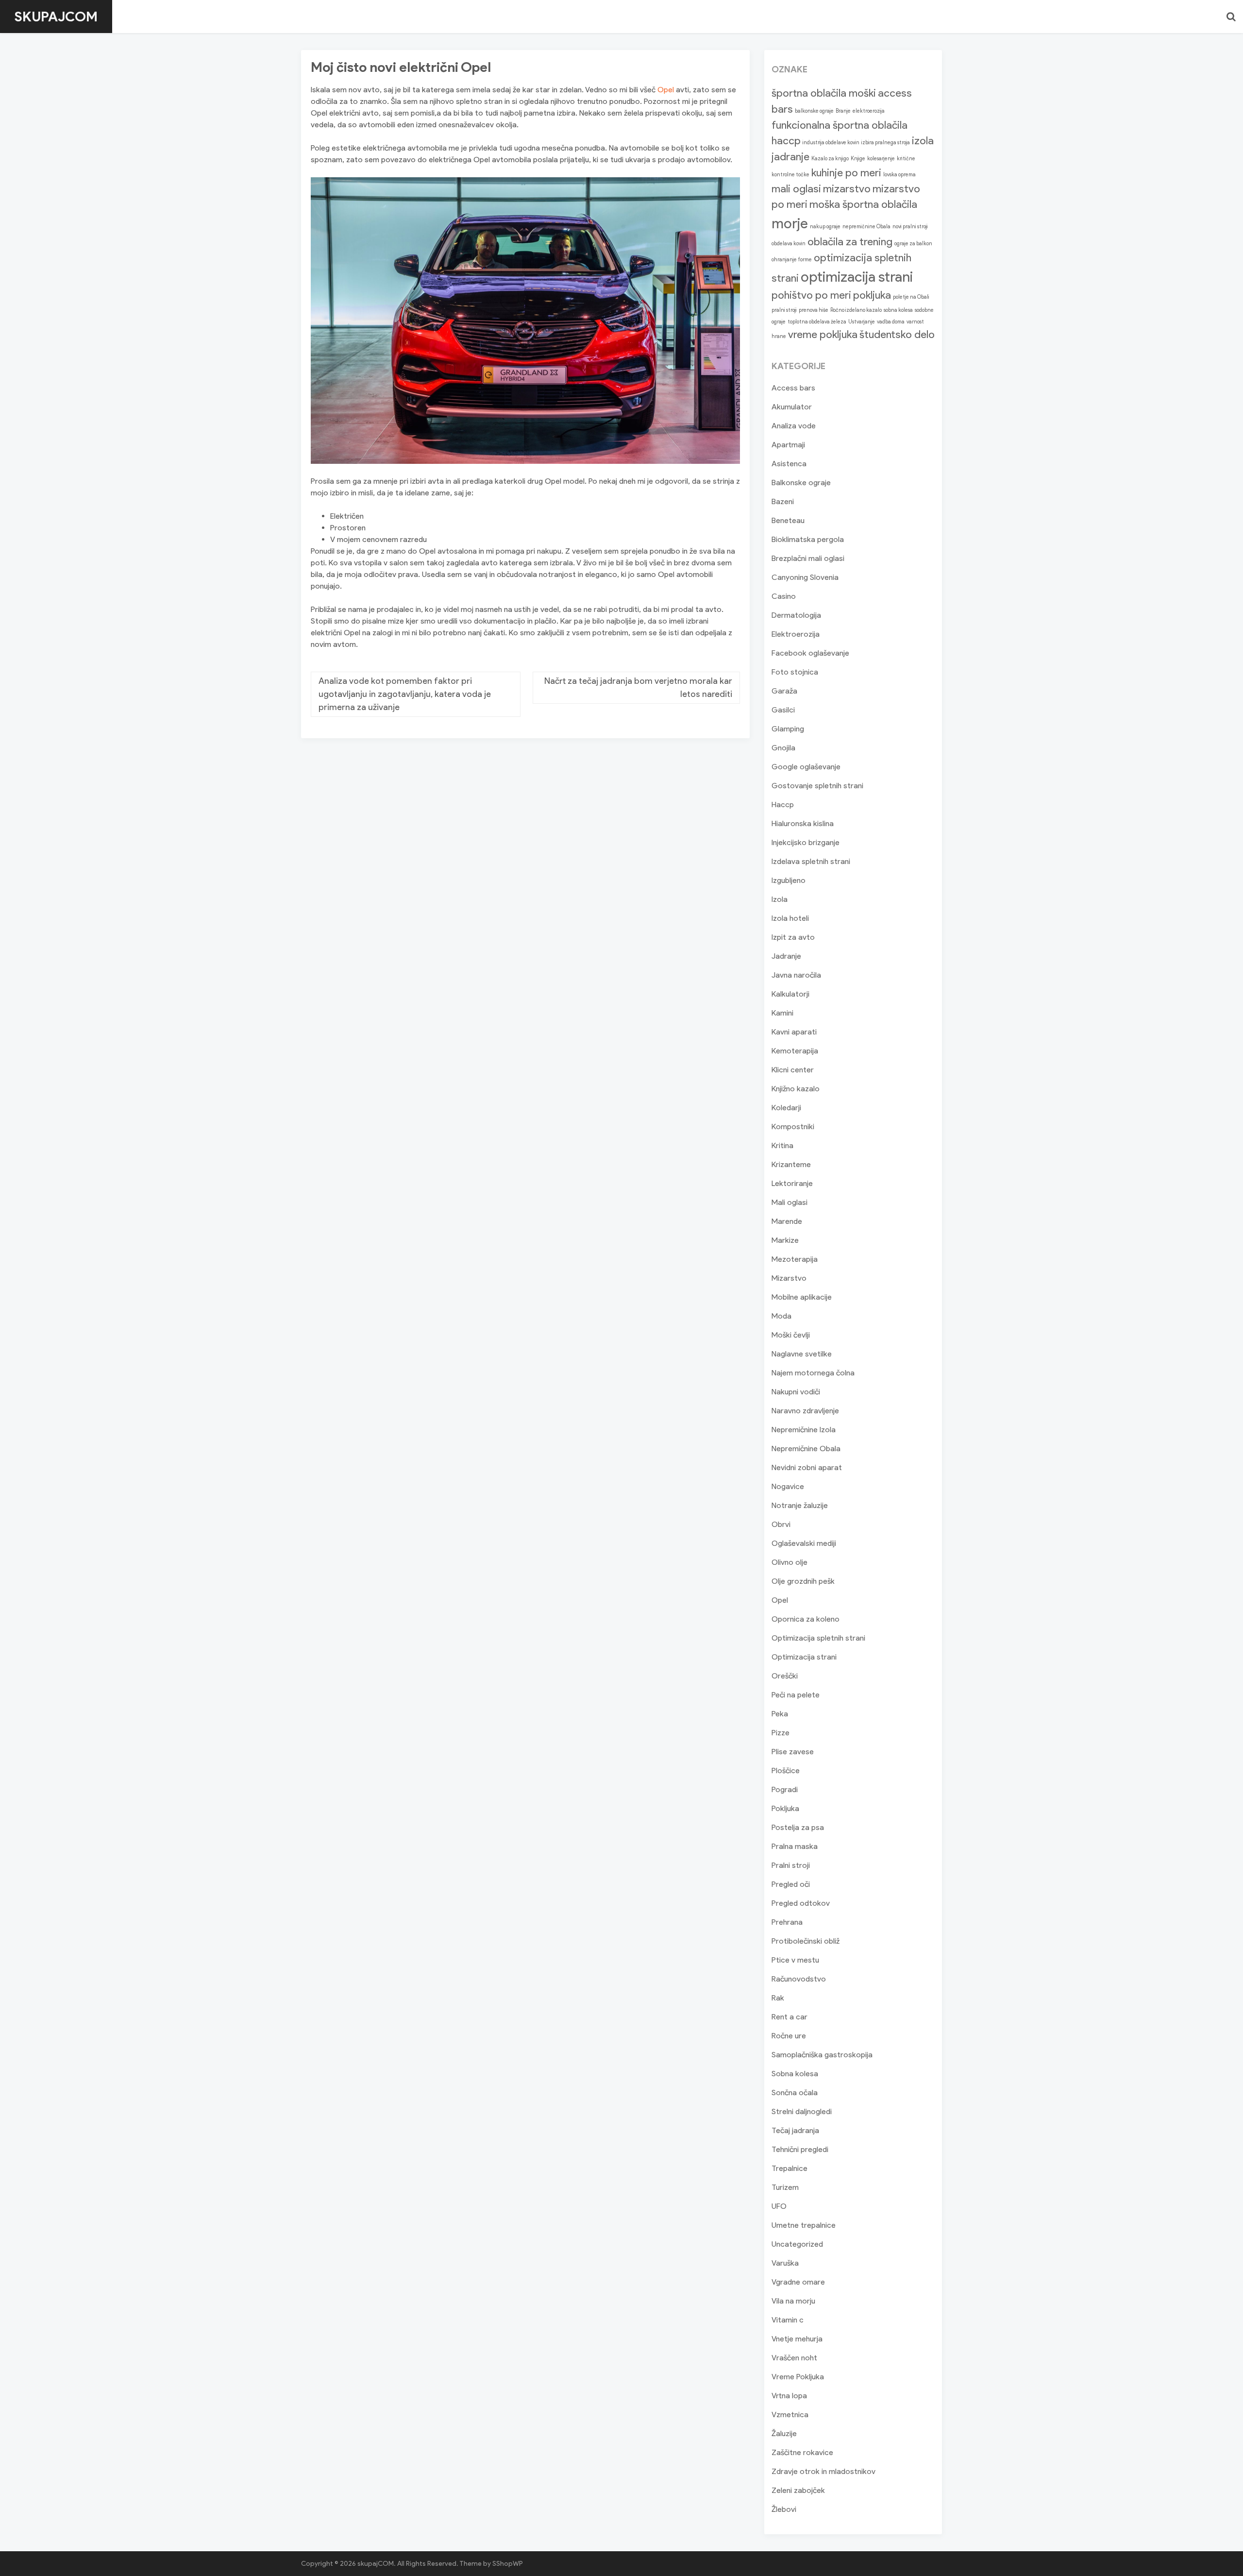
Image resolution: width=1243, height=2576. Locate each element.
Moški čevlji (791, 1335)
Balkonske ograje (801, 483)
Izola (780, 899)
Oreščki (785, 1676)
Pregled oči (791, 1884)
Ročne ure (789, 2036)
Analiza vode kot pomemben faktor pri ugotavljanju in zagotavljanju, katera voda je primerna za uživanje (405, 694)
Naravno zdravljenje (805, 1411)
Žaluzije (784, 2433)
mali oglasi (796, 189)
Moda (781, 1316)
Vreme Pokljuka (798, 2377)
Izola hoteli (790, 918)
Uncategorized (797, 2244)
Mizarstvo (789, 1278)
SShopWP (508, 2564)
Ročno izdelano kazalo (856, 310)
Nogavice (788, 1486)
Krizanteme (791, 1164)
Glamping (788, 729)
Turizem (785, 2187)
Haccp (783, 805)
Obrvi (781, 1524)
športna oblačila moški (824, 93)
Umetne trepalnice (804, 2225)
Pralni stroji (791, 1865)
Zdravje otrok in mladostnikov (823, 2471)
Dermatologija (796, 615)
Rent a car (789, 2017)
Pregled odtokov (801, 1903)
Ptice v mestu (795, 1960)
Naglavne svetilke (802, 1354)
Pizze (781, 1733)
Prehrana (787, 1922)
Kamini (782, 1013)
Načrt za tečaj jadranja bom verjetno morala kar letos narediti (638, 687)
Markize (785, 1240)
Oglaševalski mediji (804, 1543)
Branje (843, 111)
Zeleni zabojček (798, 2490)
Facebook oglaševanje (810, 653)
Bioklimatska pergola (808, 539)
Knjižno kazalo (796, 1089)
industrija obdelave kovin (831, 143)
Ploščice (786, 1771)
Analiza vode (794, 426)
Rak (778, 1998)
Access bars (793, 388)
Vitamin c (788, 2320)
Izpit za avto (793, 937)
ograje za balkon (913, 244)
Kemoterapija (795, 1051)
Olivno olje (789, 1562)
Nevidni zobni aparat (807, 1467)
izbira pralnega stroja (886, 143)
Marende (787, 1221)
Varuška (785, 2263)
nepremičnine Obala (866, 227)
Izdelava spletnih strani (811, 861)
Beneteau (788, 520)
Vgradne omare (798, 2282)
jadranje (790, 157)
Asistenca (789, 464)
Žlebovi (784, 2509)
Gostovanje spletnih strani (817, 786)
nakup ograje (825, 227)
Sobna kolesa (795, 2074)
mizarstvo (847, 189)
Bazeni (783, 501)
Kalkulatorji (790, 994)
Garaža (784, 691)
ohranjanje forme (792, 260)
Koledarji (786, 1108)
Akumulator (792, 407)
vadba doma (891, 322)
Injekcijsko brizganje (806, 842)
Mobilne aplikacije (802, 1297)
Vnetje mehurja (797, 2339)
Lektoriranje (792, 1183)
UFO (779, 2206)
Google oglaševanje (806, 767)
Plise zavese (793, 1752)
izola (923, 141)
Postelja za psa (798, 1827)
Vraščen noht (794, 2358)
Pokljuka (785, 1808)
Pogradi (785, 1789)
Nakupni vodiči (796, 1392)
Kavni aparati (794, 1032)
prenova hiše (814, 310)
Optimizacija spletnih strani (818, 1638)
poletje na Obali (911, 297)
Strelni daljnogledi (802, 2111)
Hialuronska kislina (803, 823)
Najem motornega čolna (813, 1373)
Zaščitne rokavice (802, 2452)
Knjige (858, 159)
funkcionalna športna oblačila (840, 125)
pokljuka (872, 295)
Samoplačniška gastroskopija (822, 2055)
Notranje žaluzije (800, 1505)
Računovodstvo (799, 1979)
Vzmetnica (790, 2415)
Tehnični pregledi (800, 2149)
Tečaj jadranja (795, 2130)
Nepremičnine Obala (806, 1449)
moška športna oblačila (863, 204)
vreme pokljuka (823, 334)
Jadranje (786, 956)
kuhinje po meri (846, 173)
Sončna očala (795, 2093)
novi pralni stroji (910, 227)
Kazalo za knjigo (830, 159)
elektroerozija (869, 111)
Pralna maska (795, 1846)
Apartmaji (788, 445)
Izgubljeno (789, 880)
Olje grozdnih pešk (803, 1581)
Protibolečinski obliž (806, 1941)
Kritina (782, 1145)
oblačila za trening (850, 242)
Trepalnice (789, 2168)
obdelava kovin (789, 244)
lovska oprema (899, 175)
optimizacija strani (857, 277)
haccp (786, 141)
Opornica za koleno (806, 1619)
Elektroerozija (796, 634)
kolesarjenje (881, 159)
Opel (666, 90)
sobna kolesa (898, 310)
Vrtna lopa (789, 2396)
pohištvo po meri (811, 295)
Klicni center (793, 1070)
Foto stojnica (795, 672)
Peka (780, 1714)
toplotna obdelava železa (817, 322)
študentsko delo (897, 334)
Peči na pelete (796, 1695)
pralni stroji (784, 310)
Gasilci (783, 710)
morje (790, 223)
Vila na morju (793, 2301)
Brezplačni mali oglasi (808, 558)
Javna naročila (796, 975)
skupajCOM (56, 17)
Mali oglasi (789, 1202)
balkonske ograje (814, 111)
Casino (784, 596)
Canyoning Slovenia (805, 577)
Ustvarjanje (862, 322)
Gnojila (783, 748)
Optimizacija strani (804, 1657)
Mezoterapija (795, 1259)
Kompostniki (793, 1127)
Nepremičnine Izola (804, 1430)
